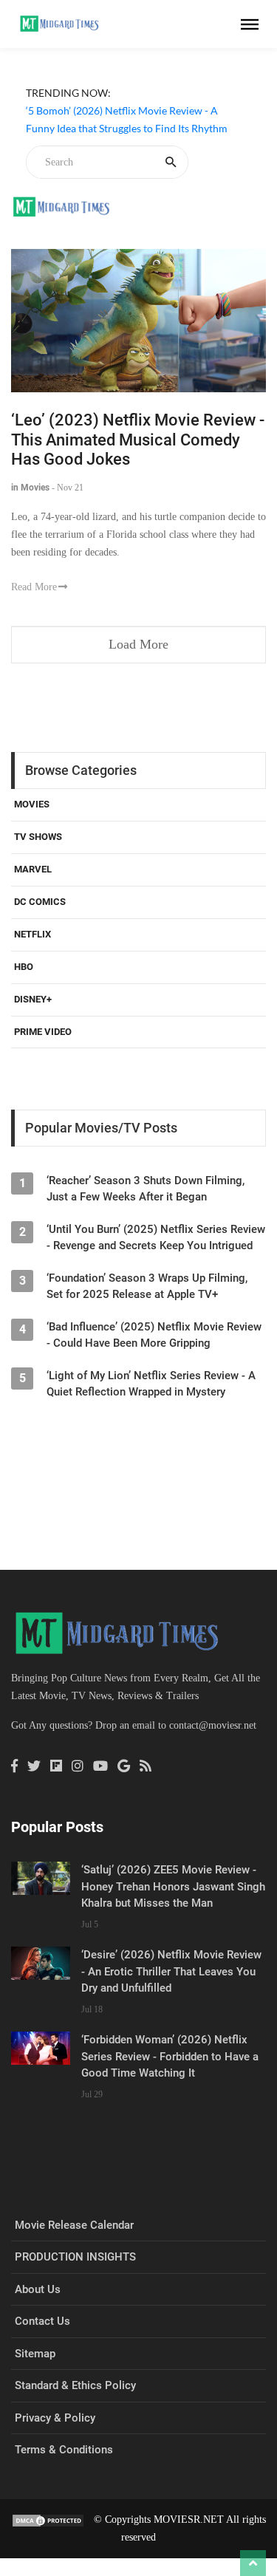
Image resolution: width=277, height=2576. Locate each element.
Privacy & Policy (55, 2418)
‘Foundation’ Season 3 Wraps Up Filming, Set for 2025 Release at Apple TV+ (147, 1286)
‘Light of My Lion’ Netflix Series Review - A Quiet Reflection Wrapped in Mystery (151, 1384)
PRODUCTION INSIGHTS (75, 2257)
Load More (138, 644)
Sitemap (35, 2354)
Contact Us (42, 2321)
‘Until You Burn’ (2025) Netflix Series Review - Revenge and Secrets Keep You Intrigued (156, 1237)
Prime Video (43, 1032)
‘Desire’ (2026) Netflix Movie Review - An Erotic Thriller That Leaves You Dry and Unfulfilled (171, 1971)
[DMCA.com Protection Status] (48, 2519)
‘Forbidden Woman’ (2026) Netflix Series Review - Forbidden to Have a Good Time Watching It (170, 2056)
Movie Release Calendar (74, 2225)
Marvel (33, 869)
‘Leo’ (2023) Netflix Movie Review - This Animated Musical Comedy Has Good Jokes (138, 440)
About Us (38, 2289)
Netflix (33, 934)
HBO (24, 967)
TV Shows (38, 837)
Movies (32, 804)
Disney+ (33, 999)
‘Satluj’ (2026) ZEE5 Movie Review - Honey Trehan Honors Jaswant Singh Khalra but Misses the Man (173, 1886)
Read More (34, 587)
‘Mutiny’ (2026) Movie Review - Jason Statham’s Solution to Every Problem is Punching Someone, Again (114, 181)
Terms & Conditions (64, 2450)
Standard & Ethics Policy (75, 2385)
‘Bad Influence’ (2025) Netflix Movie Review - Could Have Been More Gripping (154, 1335)
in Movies (30, 488)
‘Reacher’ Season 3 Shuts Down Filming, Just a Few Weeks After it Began (146, 1189)
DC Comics (40, 902)
